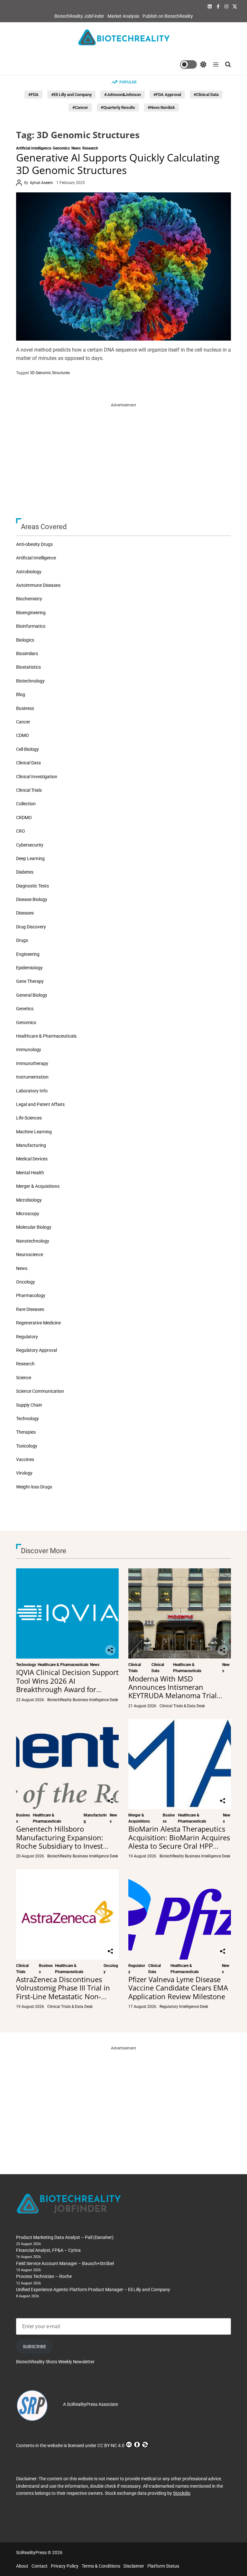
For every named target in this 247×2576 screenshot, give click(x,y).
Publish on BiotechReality (168, 16)
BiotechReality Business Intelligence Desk (83, 1700)
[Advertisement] (123, 453)
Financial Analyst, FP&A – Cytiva (48, 2250)
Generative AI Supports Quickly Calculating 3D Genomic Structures (118, 164)
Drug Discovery (31, 927)
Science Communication (40, 1391)
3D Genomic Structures (50, 373)
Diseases (25, 913)
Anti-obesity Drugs (34, 544)
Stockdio (182, 2493)
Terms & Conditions (101, 2566)
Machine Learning (34, 1132)
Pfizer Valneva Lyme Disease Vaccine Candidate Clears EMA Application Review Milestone (178, 1988)
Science (24, 1378)
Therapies (26, 1432)
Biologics (25, 640)
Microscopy (28, 1214)
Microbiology (29, 1200)
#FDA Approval (167, 95)
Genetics (25, 1009)
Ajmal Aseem (41, 183)
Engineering (28, 954)
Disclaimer (134, 2566)
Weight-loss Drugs (34, 1487)
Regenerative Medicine (38, 1323)
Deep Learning (30, 858)
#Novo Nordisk (161, 107)
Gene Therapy (30, 981)
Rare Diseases (30, 1309)
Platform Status (163, 2566)
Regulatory (27, 1337)
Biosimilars (27, 654)
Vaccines (25, 1459)
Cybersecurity (30, 845)
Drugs (22, 940)
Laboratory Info (32, 1091)
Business (25, 708)
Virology (24, 1473)
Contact (40, 2566)
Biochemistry (29, 599)
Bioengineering (31, 613)
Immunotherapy (32, 1063)
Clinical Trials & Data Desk (182, 1706)
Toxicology (27, 1446)
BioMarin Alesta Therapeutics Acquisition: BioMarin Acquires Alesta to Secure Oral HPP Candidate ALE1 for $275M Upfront (179, 1846)
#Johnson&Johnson (123, 95)
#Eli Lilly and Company (71, 95)
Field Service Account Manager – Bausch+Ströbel (65, 2263)
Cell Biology (27, 749)
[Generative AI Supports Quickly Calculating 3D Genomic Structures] (123, 266)
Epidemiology (29, 968)
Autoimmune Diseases (38, 585)
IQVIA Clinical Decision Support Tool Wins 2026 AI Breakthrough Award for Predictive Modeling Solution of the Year (67, 1689)
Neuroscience (30, 1254)
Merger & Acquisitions (38, 1186)
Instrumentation (32, 1077)
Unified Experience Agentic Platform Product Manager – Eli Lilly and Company (93, 2290)
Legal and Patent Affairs (40, 1104)
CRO (21, 831)
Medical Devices (32, 1159)
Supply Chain (29, 1405)
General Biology (32, 995)
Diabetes (25, 872)
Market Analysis (123, 16)
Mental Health (30, 1173)
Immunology (29, 1050)
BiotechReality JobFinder (79, 16)
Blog (21, 694)
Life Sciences (29, 1118)
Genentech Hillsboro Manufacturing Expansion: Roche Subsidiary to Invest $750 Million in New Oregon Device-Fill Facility (63, 1846)
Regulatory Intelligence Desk (184, 2007)
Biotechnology (30, 681)
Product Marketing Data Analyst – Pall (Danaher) (65, 2237)
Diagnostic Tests (32, 886)
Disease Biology (32, 899)
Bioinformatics (31, 626)
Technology (27, 1419)
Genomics (61, 148)
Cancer (23, 722)
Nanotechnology (33, 1241)
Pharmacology (31, 1295)
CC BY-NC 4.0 (111, 2445)
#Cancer (80, 107)
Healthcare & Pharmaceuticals (46, 1036)
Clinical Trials (29, 790)
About (22, 2566)
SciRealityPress (82, 2404)
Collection (26, 804)
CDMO (23, 735)
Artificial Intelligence (34, 148)
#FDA (33, 95)
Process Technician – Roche (44, 2276)
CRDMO (24, 818)
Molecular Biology (34, 1227)
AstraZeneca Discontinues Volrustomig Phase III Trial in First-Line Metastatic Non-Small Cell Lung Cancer (63, 1992)
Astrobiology (29, 572)
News (76, 148)
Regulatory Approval (37, 1350)
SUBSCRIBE (35, 2347)
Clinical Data (28, 763)
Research (90, 148)
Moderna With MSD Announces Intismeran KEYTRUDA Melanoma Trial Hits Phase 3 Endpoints (173, 1691)
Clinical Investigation (37, 777)
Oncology (26, 1282)
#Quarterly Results (118, 107)
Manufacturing (31, 1145)
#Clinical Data (206, 95)
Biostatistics (28, 667)
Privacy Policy (65, 2566)
